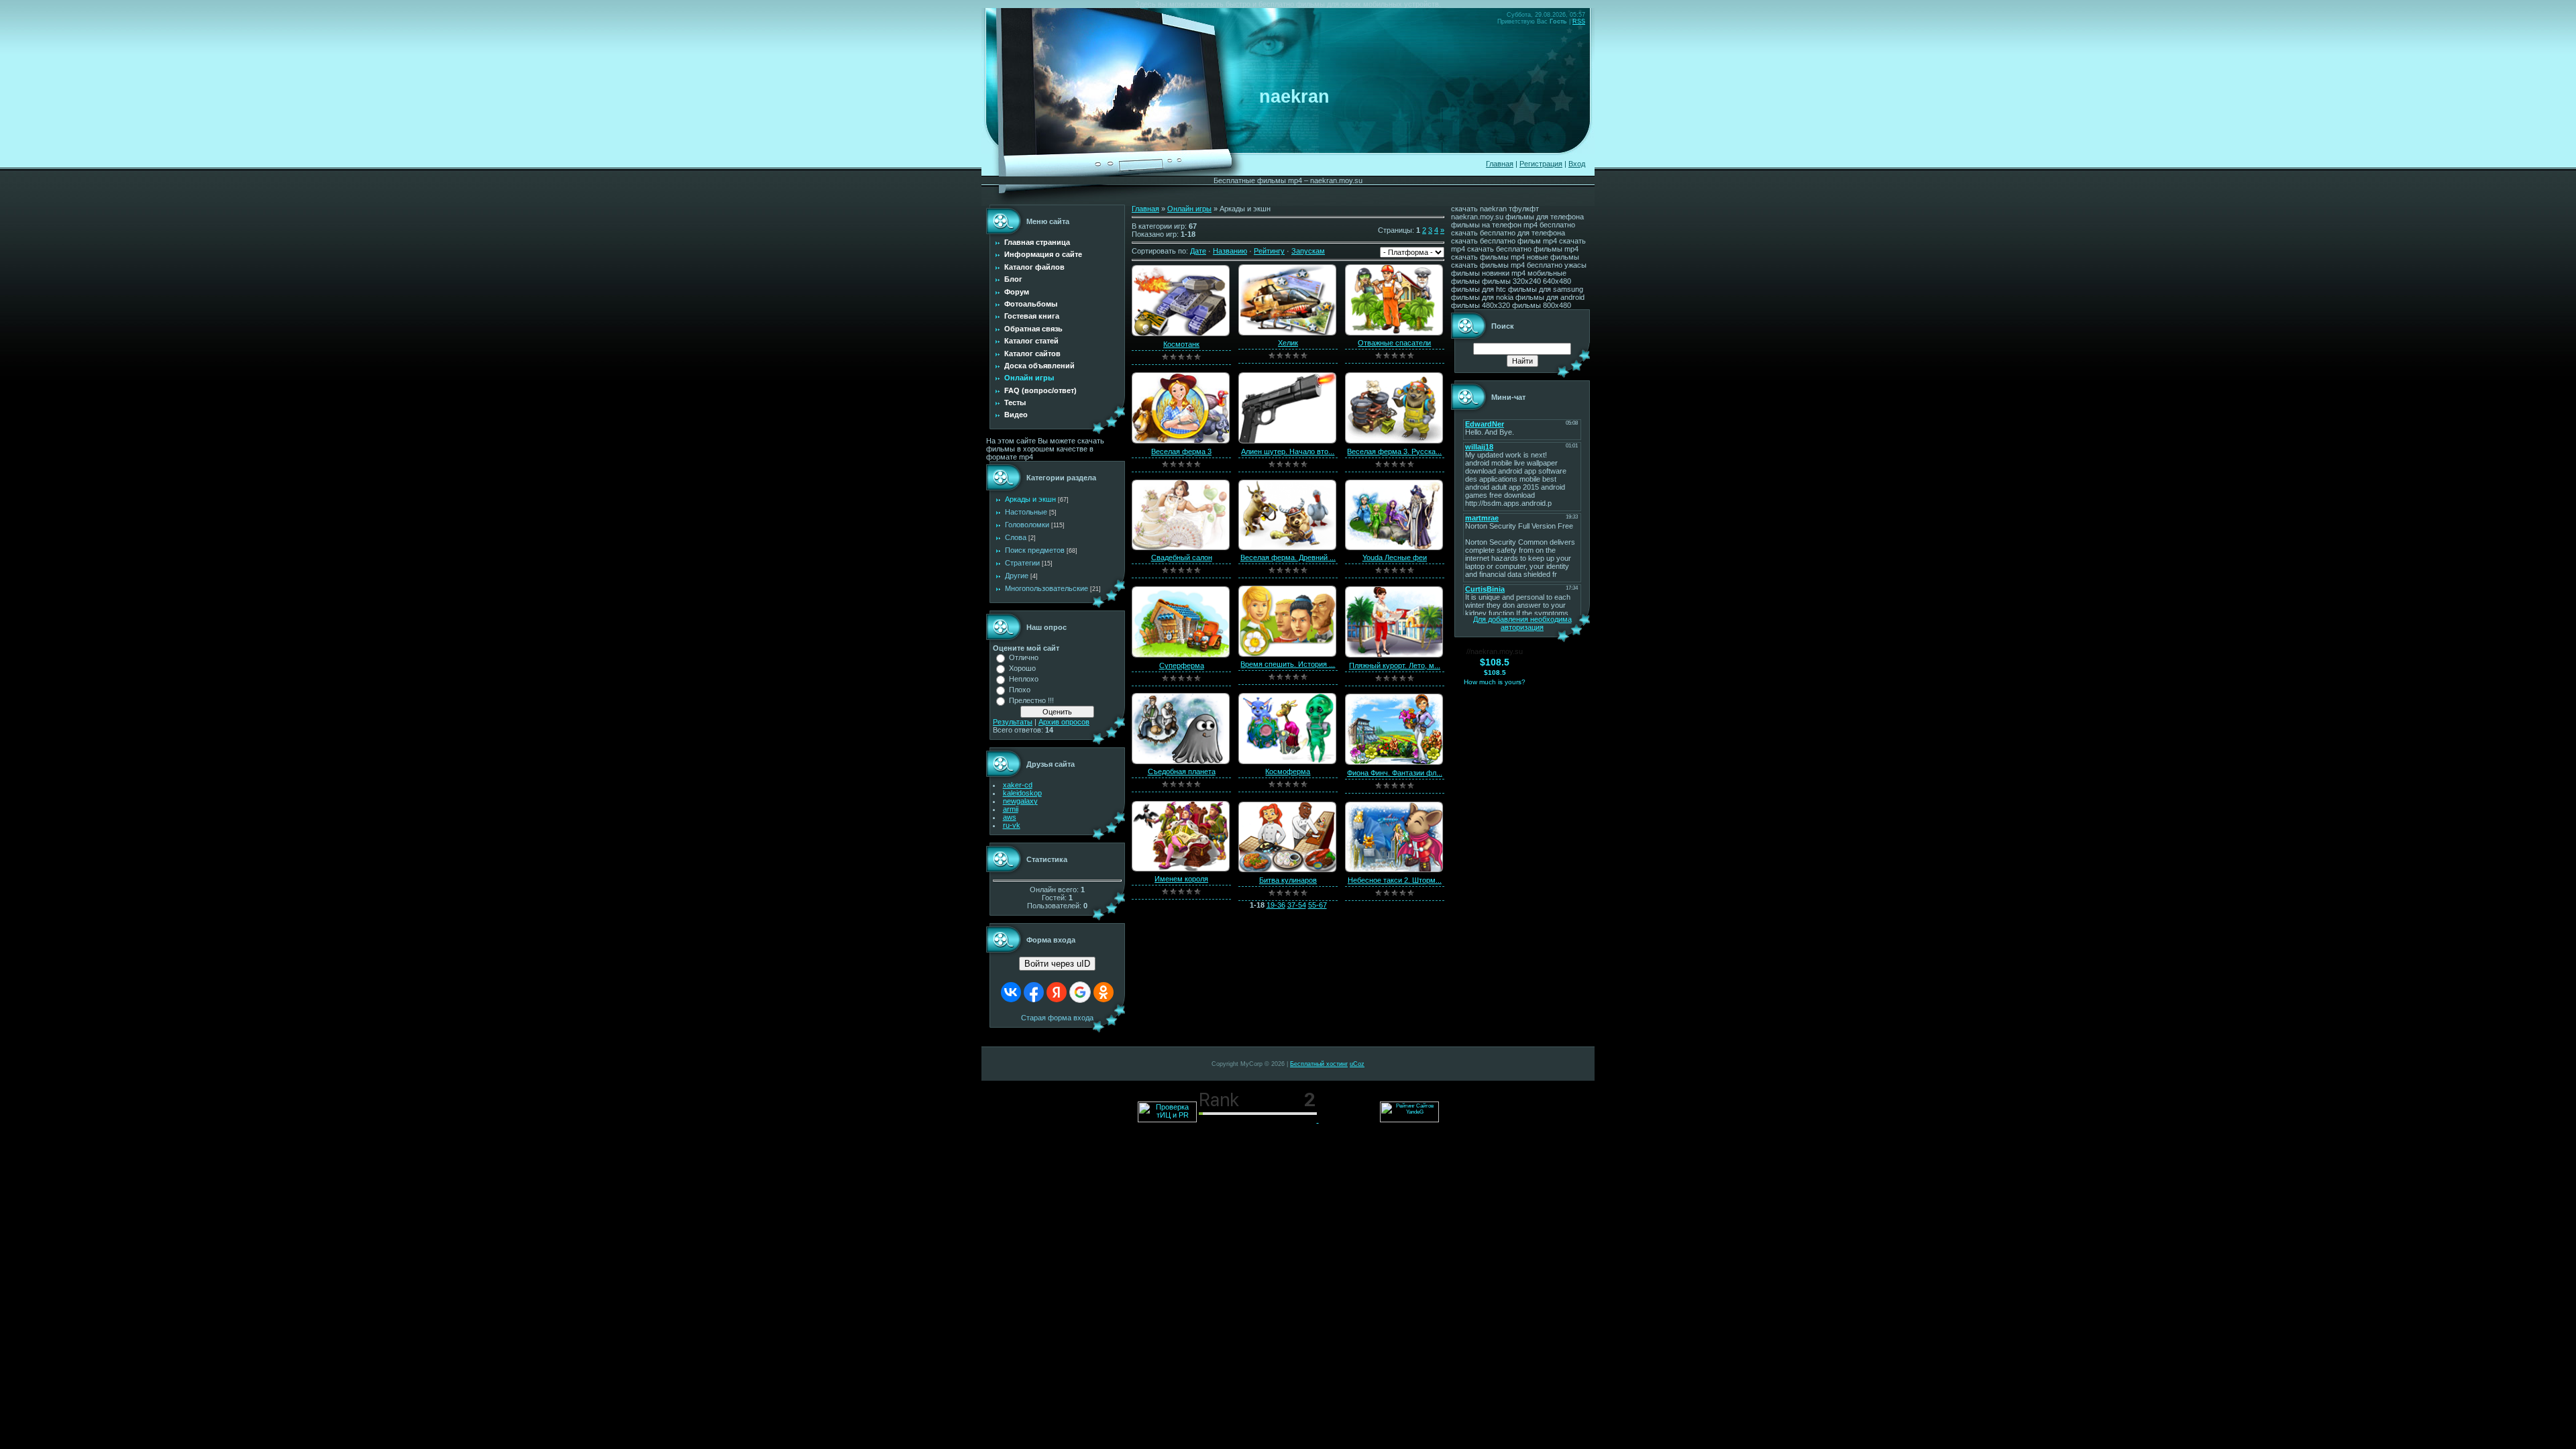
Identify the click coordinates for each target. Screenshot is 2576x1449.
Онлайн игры (1189, 209)
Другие (1017, 576)
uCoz (1357, 1064)
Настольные (1026, 512)
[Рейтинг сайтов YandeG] (1409, 1121)
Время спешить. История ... (1288, 664)
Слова (1016, 537)
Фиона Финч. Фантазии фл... (1395, 773)
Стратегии (1022, 563)
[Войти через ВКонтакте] (1011, 992)
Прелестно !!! (1031, 700)
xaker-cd (1018, 785)
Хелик (1288, 343)
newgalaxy (1020, 801)
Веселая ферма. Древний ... (1288, 557)
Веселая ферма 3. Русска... (1394, 451)
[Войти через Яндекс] (1057, 992)
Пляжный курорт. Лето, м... (1395, 665)
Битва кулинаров (1288, 880)
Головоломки (1027, 525)
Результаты (1013, 722)
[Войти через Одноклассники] (1104, 992)
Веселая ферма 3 (1181, 451)
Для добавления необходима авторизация (1522, 623)
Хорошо (1022, 668)
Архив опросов (1064, 722)
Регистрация (1541, 164)
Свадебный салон (1182, 557)
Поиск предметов (1035, 550)
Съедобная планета (1182, 771)
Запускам (1308, 251)
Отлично (1024, 657)
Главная (1500, 164)
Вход (1577, 164)
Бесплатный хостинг (1319, 1064)
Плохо (1020, 690)
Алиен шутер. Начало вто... (1288, 451)
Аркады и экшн (1030, 499)
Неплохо (1024, 679)
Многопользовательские (1046, 588)
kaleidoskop (1022, 793)
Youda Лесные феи (1395, 557)
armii (1011, 809)
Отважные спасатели (1394, 343)
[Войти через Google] (1080, 992)
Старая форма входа (1057, 1018)
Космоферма (1288, 771)
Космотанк (1181, 344)
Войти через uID (1057, 964)
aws (1010, 817)
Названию (1230, 251)
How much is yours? (1495, 682)
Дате (1198, 251)
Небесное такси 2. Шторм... (1395, 880)
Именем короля (1181, 879)
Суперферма (1182, 665)
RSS (1579, 21)
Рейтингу (1269, 251)
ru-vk (1012, 825)
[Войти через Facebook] (1034, 992)
